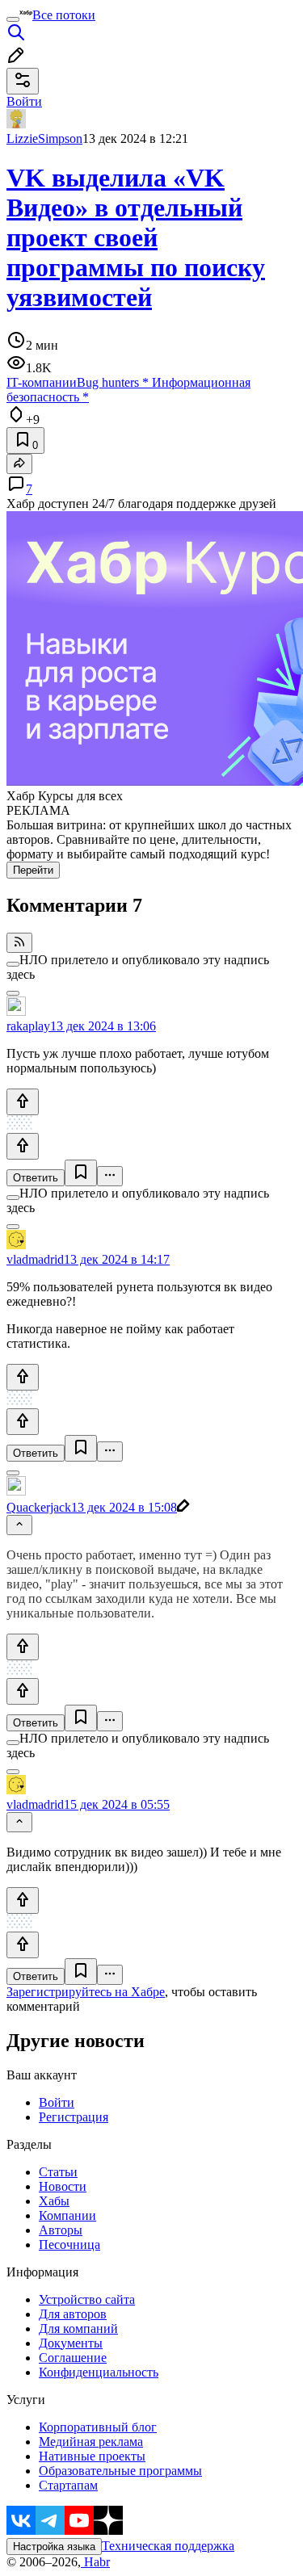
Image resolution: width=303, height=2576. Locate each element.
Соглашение (73, 2358)
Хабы (54, 2201)
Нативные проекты (92, 2456)
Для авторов (73, 2314)
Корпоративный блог (98, 2427)
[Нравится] (23, 1102)
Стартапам (68, 2485)
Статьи (58, 2172)
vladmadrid (35, 1259)
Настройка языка (54, 2547)
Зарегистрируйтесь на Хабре (86, 1992)
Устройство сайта (87, 2299)
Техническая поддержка (168, 2546)
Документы (71, 2343)
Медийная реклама (91, 2442)
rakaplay (28, 1026)
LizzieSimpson (44, 138)
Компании (67, 2215)
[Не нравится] (23, 1146)
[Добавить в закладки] (81, 1173)
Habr (95, 2562)
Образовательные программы (120, 2471)
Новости (63, 2186)
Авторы (61, 2230)
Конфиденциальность (99, 2372)
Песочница (69, 2245)
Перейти (33, 870)
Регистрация (74, 2117)
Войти (57, 2102)
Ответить (36, 1178)
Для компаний (78, 2328)
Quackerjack (39, 1507)
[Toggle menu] (13, 19)
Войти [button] (24, 101)
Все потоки (64, 15)
